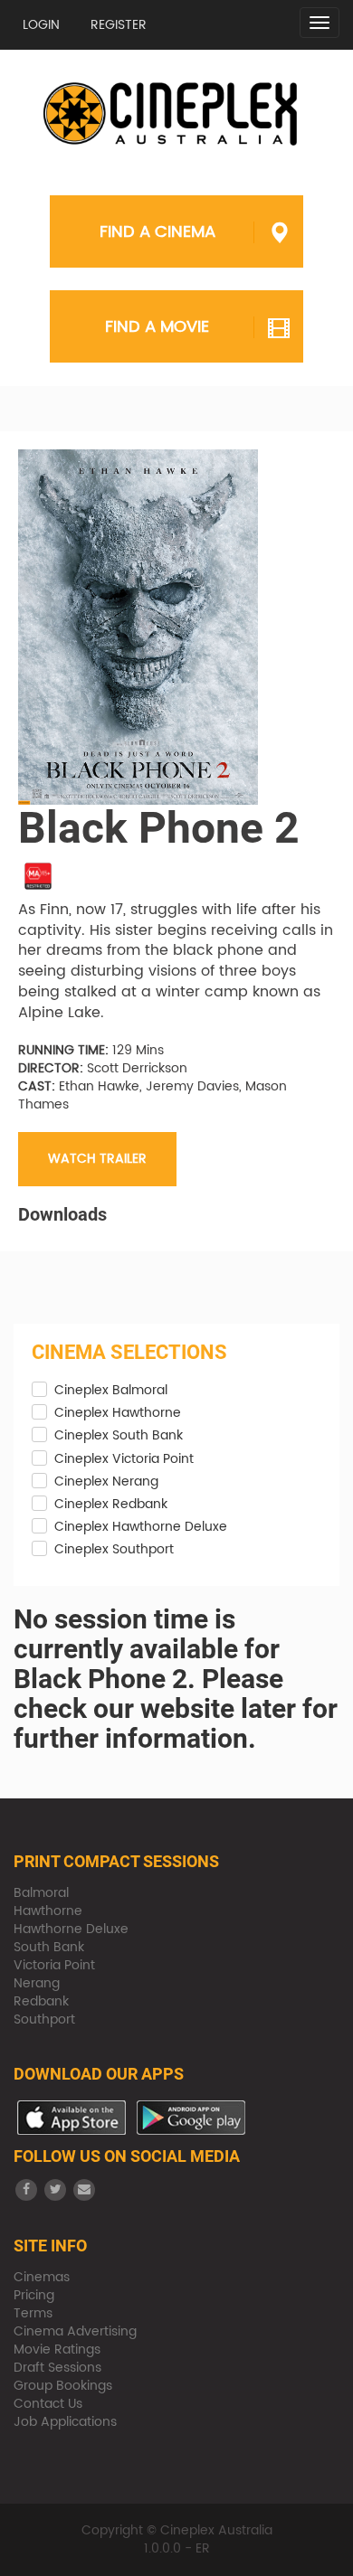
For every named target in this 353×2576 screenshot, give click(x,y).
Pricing (34, 2295)
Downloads (62, 1214)
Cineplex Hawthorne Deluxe (141, 1527)
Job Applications (65, 2422)
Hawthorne (48, 1911)
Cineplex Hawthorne (118, 1413)
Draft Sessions (57, 2368)
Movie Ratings (57, 2350)
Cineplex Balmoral (111, 1391)
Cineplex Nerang (106, 1482)
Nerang (37, 1983)
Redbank (41, 2001)
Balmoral (41, 1893)
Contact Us (48, 2404)
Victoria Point (54, 1965)
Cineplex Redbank (111, 1505)
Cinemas (42, 2277)
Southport (44, 2019)
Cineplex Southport (114, 1550)
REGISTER (119, 25)
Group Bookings (63, 2386)
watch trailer (97, 1159)
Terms (33, 2313)
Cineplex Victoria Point (124, 1459)
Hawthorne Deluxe (71, 1929)
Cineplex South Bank (119, 1436)
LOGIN (41, 25)
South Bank (49, 1947)
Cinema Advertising (75, 2331)
